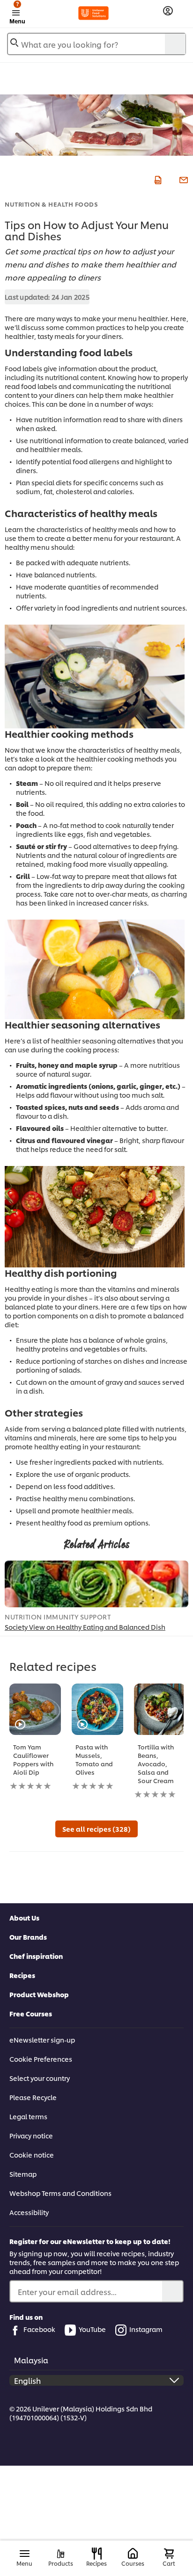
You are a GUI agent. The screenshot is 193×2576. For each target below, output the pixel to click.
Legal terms (28, 2116)
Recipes (22, 1975)
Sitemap (23, 2174)
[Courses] (133, 2554)
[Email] (182, 179)
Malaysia (31, 2360)
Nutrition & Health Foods (51, 204)
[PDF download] (157, 179)
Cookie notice (32, 2155)
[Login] (168, 11)
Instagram (146, 2329)
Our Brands (28, 1937)
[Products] (61, 2554)
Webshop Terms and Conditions (60, 2193)
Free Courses (31, 2013)
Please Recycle (33, 2097)
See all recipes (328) (96, 1829)
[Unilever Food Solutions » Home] (93, 13)
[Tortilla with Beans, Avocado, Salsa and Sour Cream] (160, 1709)
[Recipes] (97, 2554)
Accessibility (29, 2212)
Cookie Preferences (41, 2059)
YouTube (92, 2329)
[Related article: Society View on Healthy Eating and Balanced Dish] (96, 1584)
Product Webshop (39, 1994)
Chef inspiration (36, 1956)
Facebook (39, 2329)
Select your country (40, 2078)
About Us (24, 1918)
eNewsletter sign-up (42, 2040)
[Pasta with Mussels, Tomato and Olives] (97, 1709)
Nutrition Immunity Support (58, 1616)
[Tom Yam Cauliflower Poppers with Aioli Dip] (35, 1709)
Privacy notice (31, 2135)
